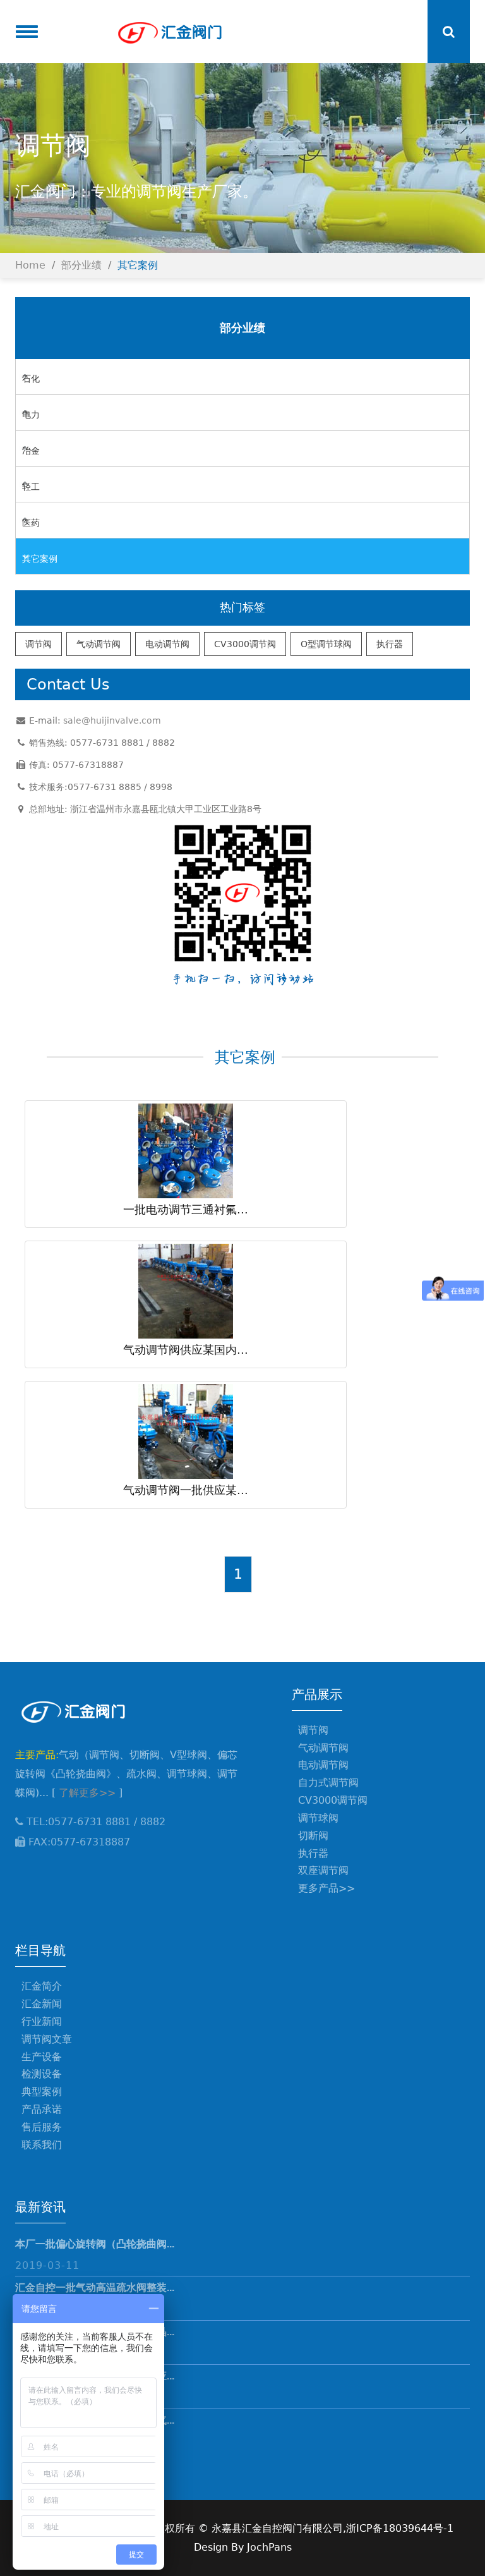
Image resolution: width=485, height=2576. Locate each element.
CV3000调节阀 (245, 644)
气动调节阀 (99, 644)
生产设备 (42, 2057)
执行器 (390, 644)
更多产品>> (326, 1888)
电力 (31, 415)
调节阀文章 (47, 2039)
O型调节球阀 (326, 644)
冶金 (31, 451)
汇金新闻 (42, 2004)
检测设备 (42, 2074)
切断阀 (313, 1836)
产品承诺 (42, 2109)
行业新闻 (42, 2021)
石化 (31, 379)
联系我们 (42, 2145)
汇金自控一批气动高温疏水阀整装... (95, 2287)
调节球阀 (318, 1818)
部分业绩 (81, 265)
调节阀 (39, 644)
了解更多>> (87, 1793)
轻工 (31, 487)
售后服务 (42, 2127)
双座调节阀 (323, 1870)
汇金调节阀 (169, 32)
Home (30, 265)
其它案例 (138, 265)
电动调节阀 (167, 644)
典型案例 (42, 2092)
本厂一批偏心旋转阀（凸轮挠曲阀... (95, 2244)
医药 (31, 523)
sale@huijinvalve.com (112, 720)
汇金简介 (42, 1986)
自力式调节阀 (328, 1783)
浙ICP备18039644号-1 (400, 2528)
